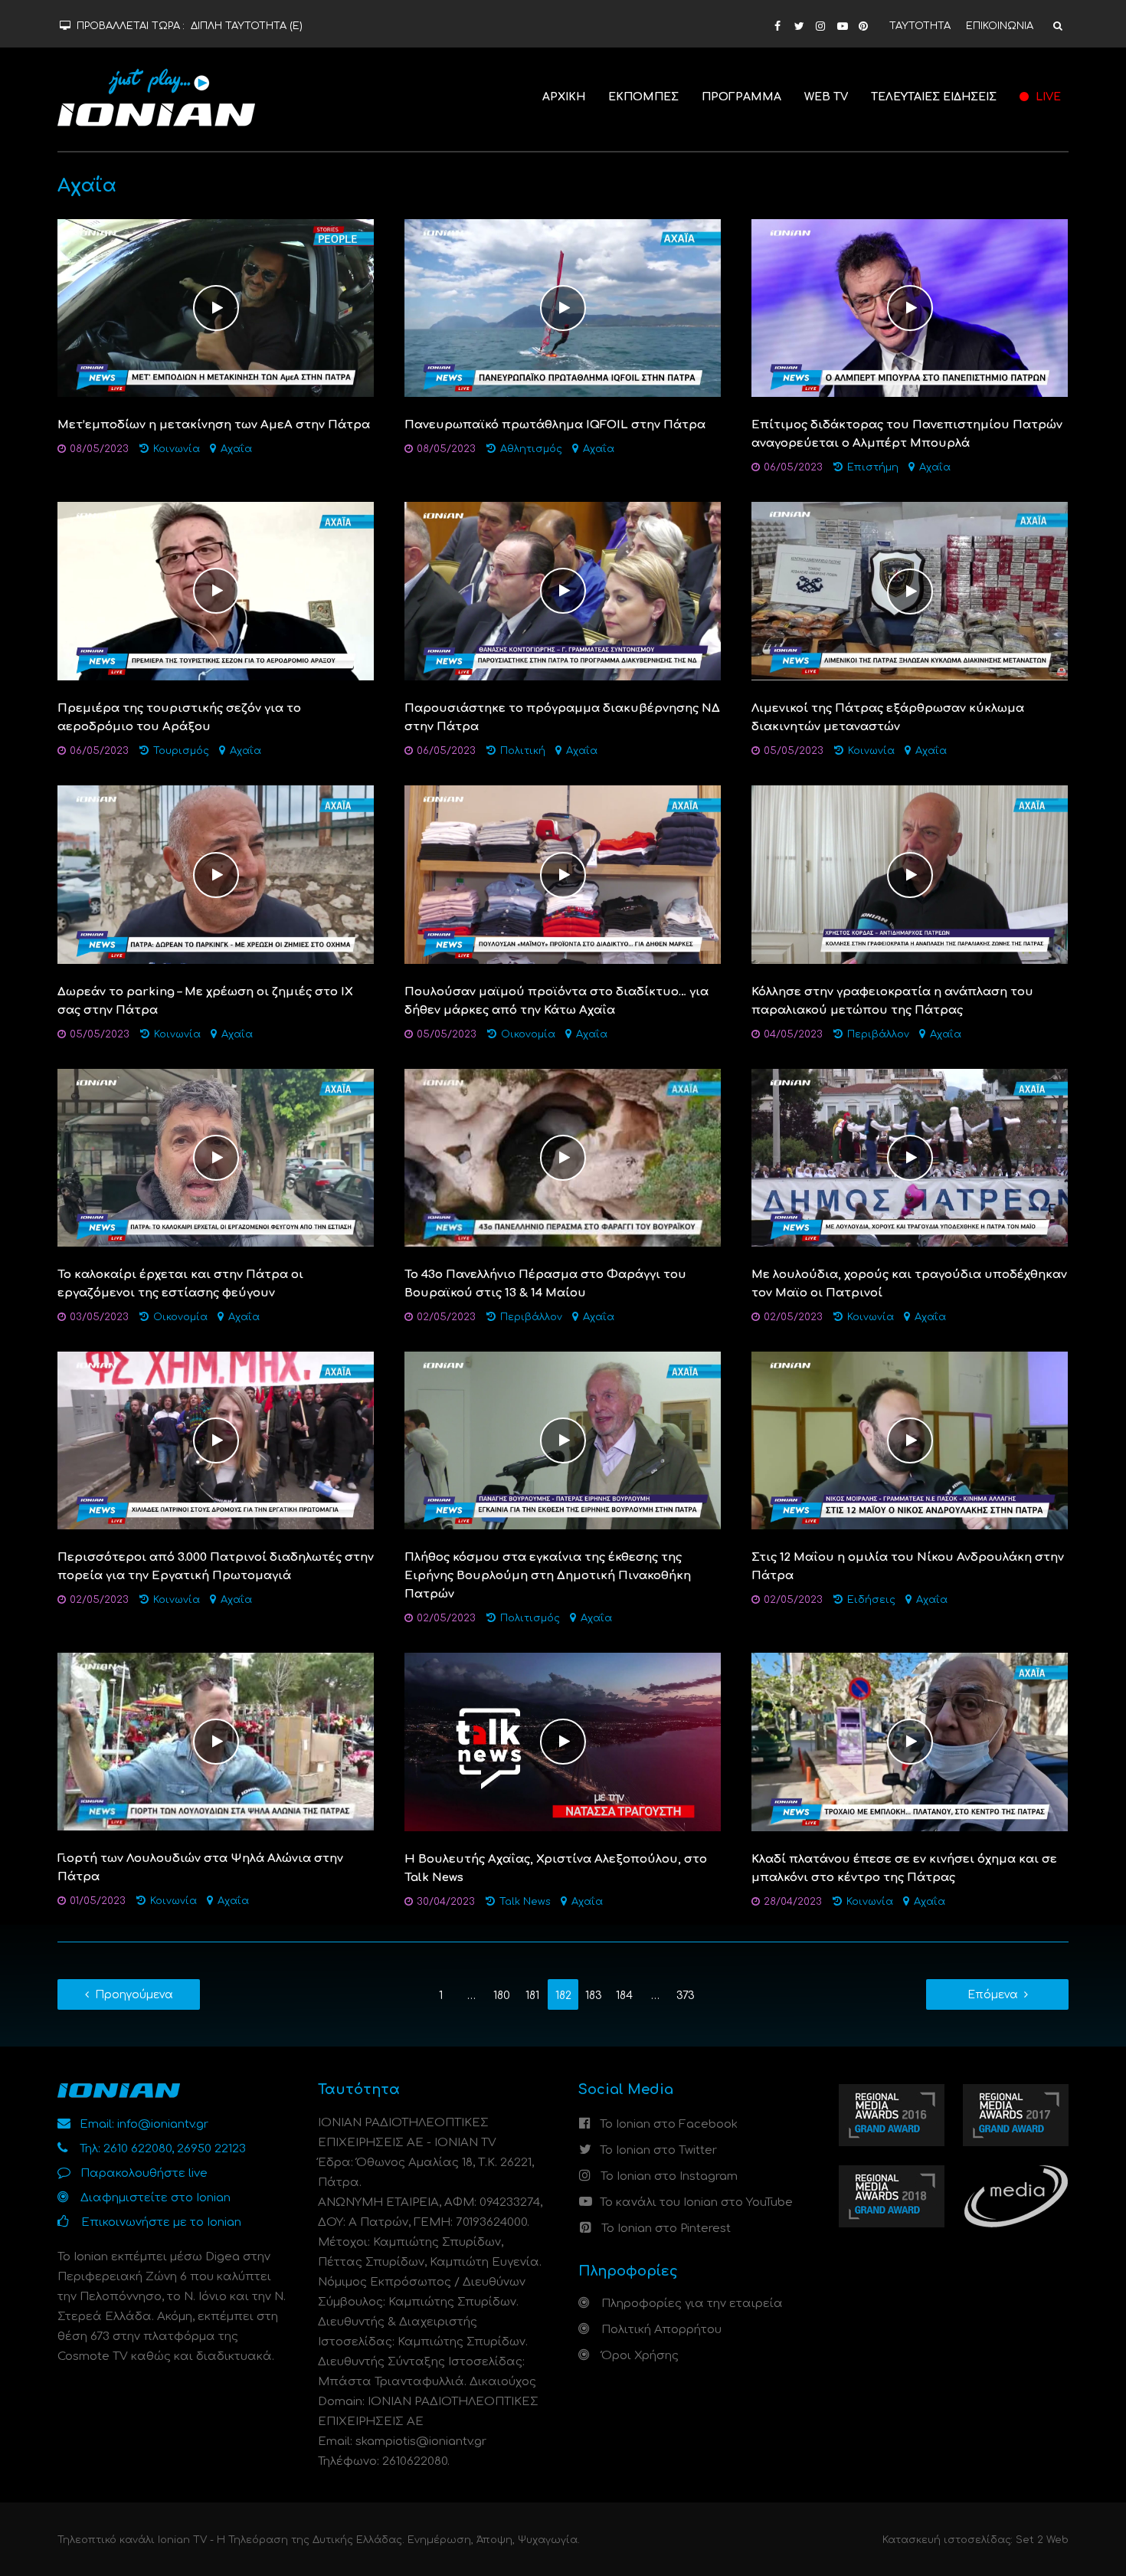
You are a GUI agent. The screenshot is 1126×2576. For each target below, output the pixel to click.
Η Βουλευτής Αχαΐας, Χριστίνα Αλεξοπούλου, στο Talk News (556, 1868)
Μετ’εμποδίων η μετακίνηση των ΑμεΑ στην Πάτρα (214, 425)
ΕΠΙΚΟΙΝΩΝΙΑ (1000, 26)
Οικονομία (528, 1034)
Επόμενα (993, 1995)
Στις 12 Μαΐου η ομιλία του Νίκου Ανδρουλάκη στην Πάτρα (908, 1567)
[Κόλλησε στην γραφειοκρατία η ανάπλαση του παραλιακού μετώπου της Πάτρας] (910, 875)
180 (502, 1996)
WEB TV (826, 97)
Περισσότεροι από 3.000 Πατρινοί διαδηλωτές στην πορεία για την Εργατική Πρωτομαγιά (216, 1567)
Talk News (525, 1902)
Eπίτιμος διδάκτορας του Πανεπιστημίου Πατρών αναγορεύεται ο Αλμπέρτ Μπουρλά (907, 434)
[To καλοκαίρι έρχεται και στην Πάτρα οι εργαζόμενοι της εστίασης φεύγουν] (216, 1157)
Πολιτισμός (530, 1618)
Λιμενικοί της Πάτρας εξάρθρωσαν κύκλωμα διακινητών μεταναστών (888, 718)
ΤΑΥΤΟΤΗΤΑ (920, 26)
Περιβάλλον (878, 1034)
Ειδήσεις (871, 1600)
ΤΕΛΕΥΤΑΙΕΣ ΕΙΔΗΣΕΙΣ (934, 97)
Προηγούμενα (134, 1995)
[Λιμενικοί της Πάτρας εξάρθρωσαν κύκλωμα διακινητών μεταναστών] (910, 591)
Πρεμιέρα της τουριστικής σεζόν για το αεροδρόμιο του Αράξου (179, 718)
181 (532, 1996)
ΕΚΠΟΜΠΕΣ (643, 97)
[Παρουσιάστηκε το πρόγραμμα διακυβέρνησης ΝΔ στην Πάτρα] (563, 591)
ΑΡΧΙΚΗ (564, 97)
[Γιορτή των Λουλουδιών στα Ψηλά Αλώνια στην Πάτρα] (216, 1741)
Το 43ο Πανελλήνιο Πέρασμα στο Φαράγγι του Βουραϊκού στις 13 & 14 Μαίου (545, 1284)
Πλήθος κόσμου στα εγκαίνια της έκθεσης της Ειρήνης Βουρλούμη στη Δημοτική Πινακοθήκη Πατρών (548, 1576)
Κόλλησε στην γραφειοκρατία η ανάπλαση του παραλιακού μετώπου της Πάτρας (892, 1001)
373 (686, 1996)
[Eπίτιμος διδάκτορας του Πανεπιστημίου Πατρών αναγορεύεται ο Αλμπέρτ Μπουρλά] (910, 308)
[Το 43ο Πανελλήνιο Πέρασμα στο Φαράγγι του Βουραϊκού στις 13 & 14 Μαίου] (563, 1157)
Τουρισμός (181, 751)
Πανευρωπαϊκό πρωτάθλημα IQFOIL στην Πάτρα (555, 425)
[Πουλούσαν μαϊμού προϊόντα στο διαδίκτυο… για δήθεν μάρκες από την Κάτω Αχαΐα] (563, 875)
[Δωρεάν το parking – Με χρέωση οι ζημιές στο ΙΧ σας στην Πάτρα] (216, 875)
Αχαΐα (236, 449)
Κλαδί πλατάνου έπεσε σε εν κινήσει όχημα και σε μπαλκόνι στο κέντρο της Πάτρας (904, 1868)
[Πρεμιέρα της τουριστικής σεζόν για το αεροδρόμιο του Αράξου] (216, 591)
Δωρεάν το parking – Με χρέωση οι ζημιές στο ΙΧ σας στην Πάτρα (205, 1001)
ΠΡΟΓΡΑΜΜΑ (741, 97)
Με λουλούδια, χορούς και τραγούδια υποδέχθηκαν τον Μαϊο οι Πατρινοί (909, 1284)
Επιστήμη (873, 467)
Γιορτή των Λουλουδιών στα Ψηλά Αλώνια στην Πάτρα (200, 1868)
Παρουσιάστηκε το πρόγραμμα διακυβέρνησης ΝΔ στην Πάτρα (562, 718)
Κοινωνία (177, 449)
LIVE (1047, 97)
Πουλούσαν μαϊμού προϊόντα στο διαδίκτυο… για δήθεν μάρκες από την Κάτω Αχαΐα (556, 1001)
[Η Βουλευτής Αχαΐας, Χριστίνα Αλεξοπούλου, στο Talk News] (563, 1742)
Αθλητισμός (531, 449)
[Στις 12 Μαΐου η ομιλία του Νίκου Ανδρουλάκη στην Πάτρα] (910, 1440)
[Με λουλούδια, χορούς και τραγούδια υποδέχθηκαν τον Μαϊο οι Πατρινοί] (910, 1157)
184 (624, 1996)
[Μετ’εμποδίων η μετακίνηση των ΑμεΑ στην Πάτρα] (216, 308)
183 (594, 1996)
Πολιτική (523, 751)
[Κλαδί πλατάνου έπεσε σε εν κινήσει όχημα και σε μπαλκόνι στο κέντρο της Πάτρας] (910, 1742)
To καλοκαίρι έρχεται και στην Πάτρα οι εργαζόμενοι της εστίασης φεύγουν (180, 1284)
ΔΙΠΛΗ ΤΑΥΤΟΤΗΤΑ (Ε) (247, 26)
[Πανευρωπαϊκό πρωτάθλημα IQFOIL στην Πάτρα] (563, 308)
